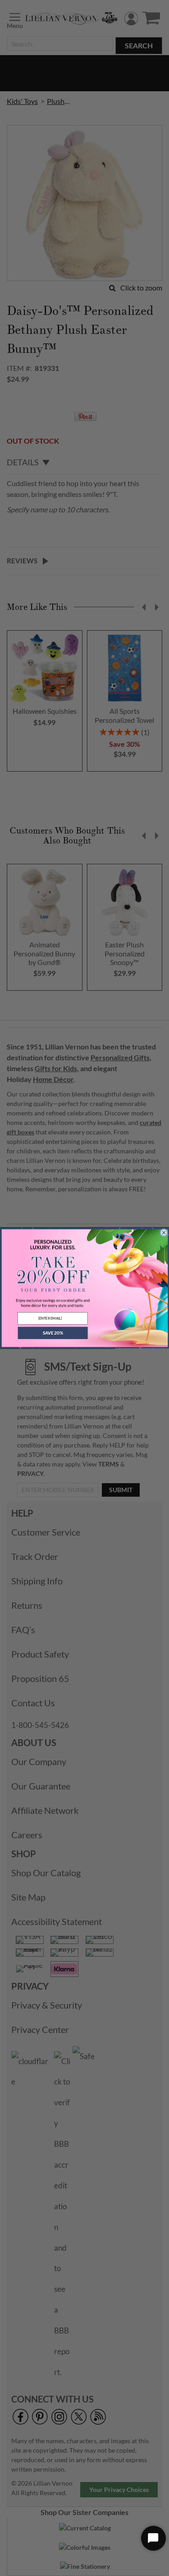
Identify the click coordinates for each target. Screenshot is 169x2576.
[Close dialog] (164, 1232)
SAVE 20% (52, 1333)
